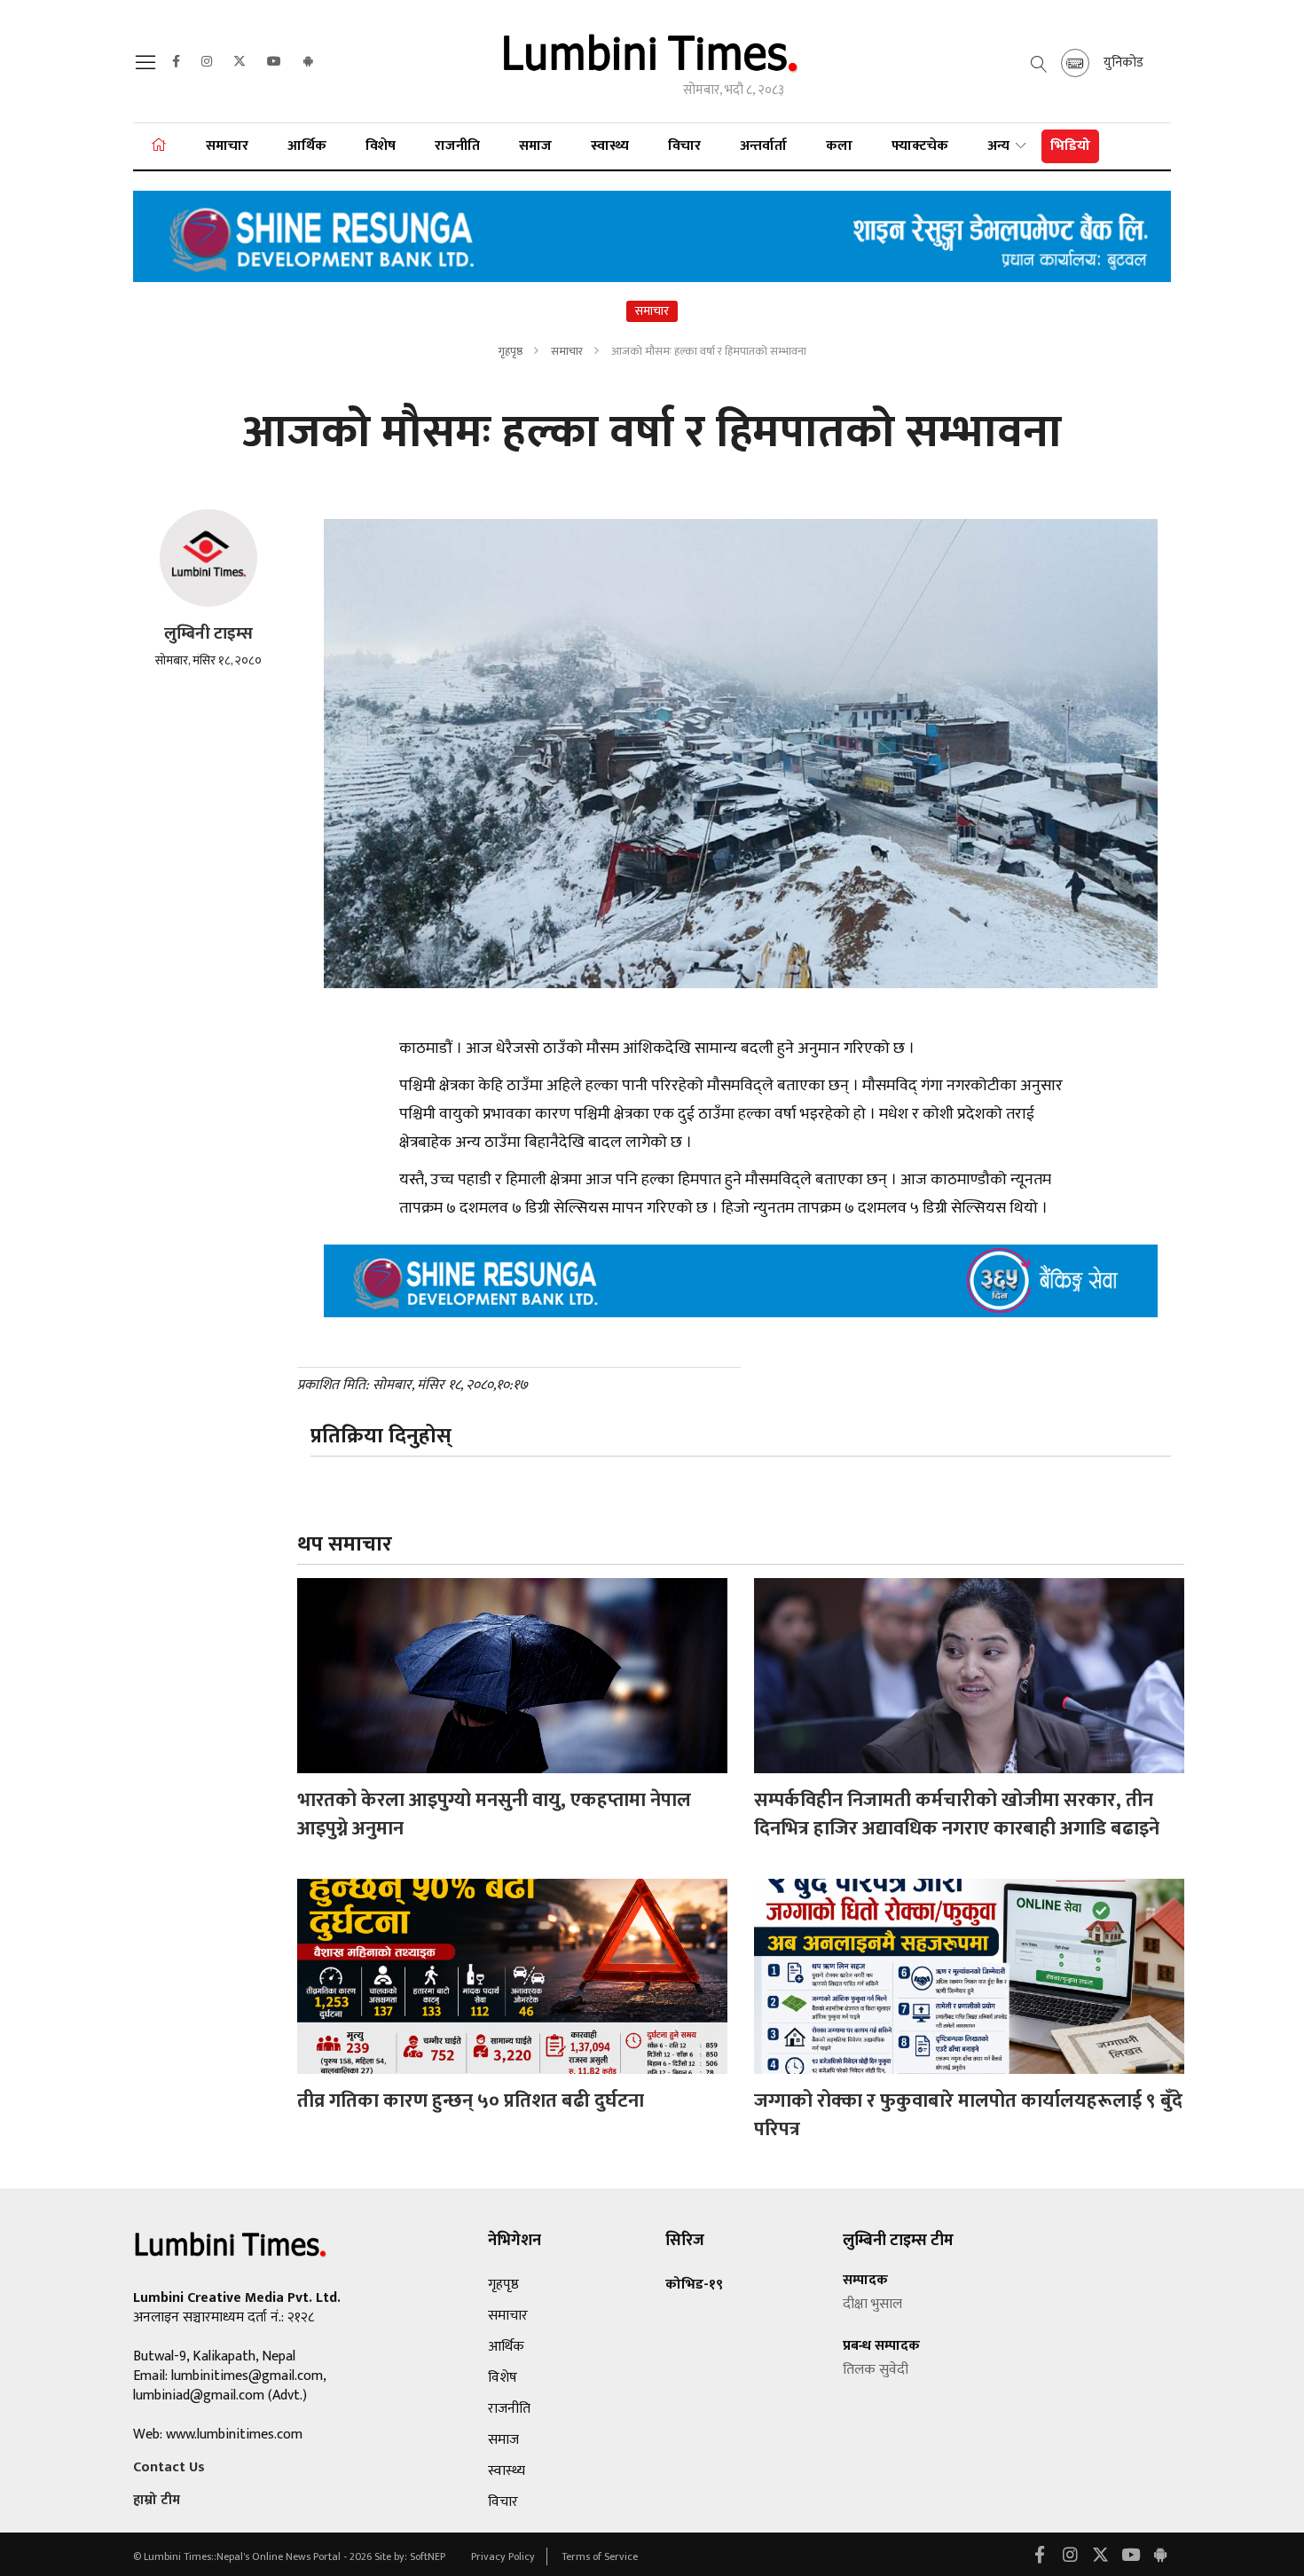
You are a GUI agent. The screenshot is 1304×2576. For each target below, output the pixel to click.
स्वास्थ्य (610, 146)
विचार (684, 146)
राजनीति (457, 146)
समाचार (227, 146)
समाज (535, 146)
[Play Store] (308, 62)
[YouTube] (274, 62)
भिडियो (1070, 146)
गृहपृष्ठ (510, 351)
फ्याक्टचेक (920, 146)
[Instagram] (207, 62)
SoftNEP (429, 2556)
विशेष (381, 146)
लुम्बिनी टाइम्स (208, 634)
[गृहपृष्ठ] (159, 146)
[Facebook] (176, 62)
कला (839, 146)
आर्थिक (307, 146)
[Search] (148, 68)
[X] (240, 62)
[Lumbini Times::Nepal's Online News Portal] (652, 61)
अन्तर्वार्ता (763, 146)
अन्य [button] (1000, 146)
